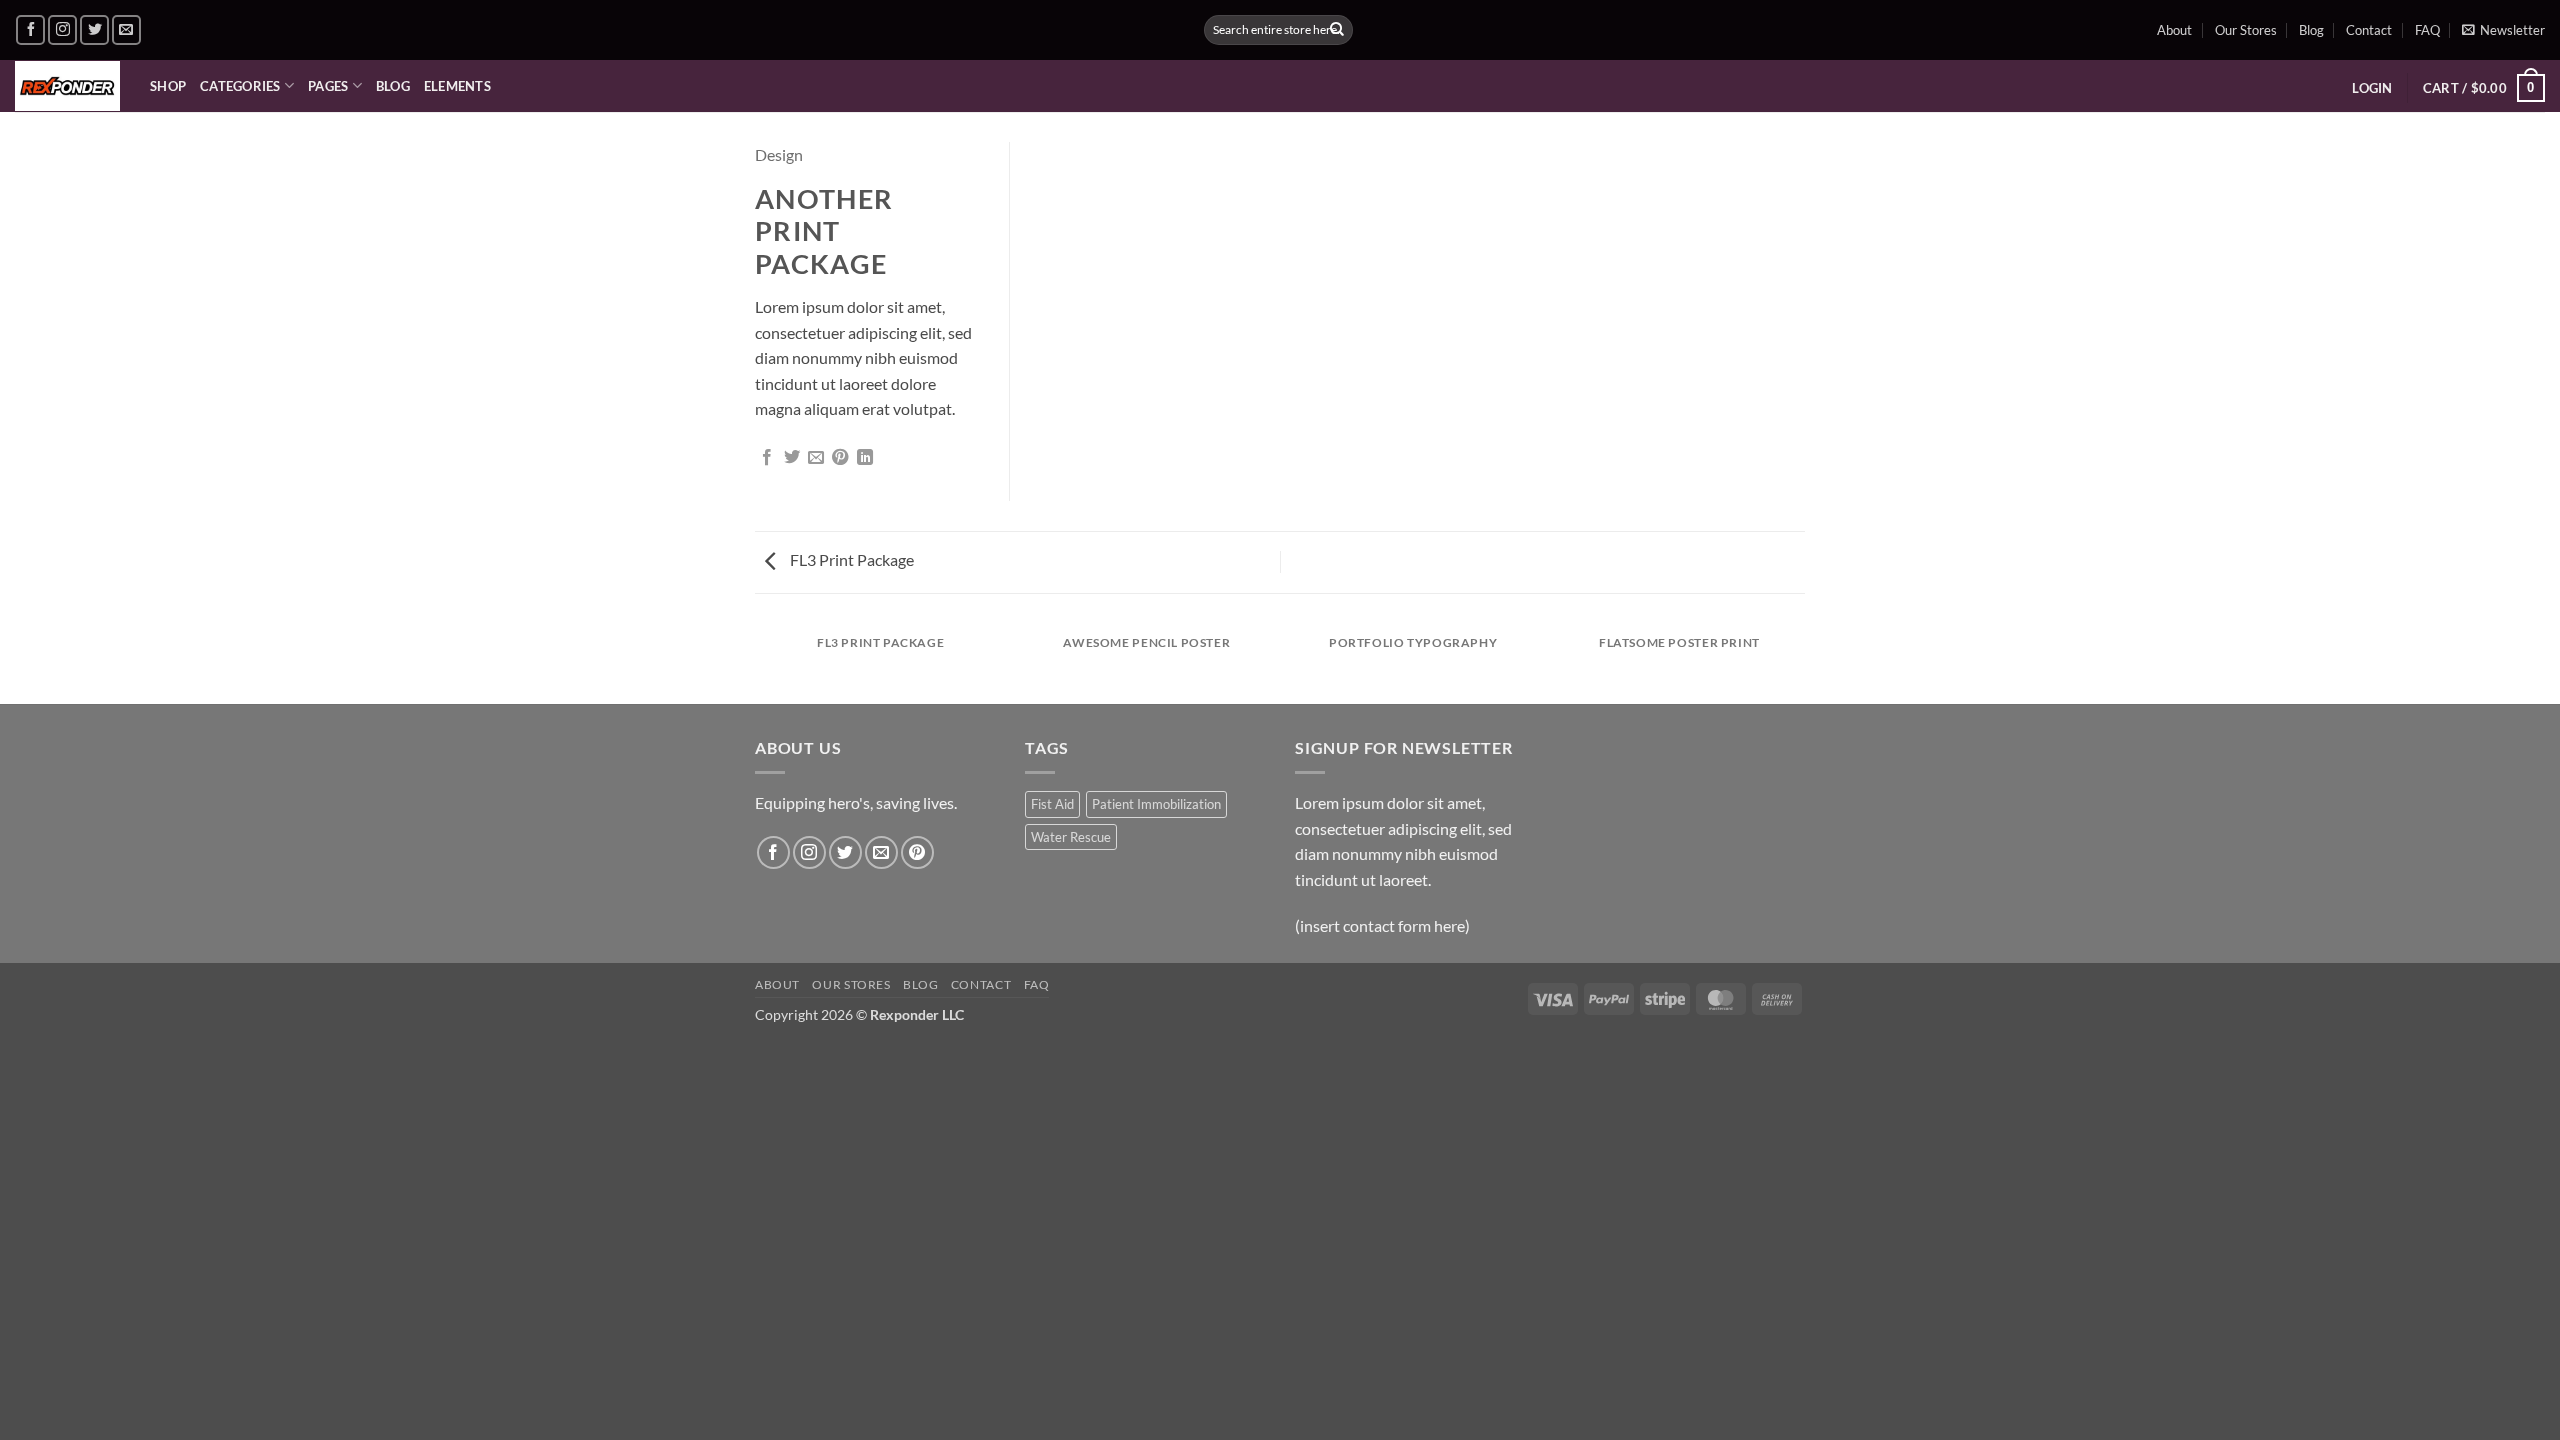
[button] (2503, 30)
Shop (168, 86)
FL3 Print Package (850, 559)
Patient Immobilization (1156, 804)
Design (779, 154)
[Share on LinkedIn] (865, 458)
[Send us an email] (126, 29)
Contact (2369, 30)
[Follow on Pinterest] (917, 852)
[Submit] (1337, 30)
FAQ (2427, 30)
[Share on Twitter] (792, 458)
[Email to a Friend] (816, 458)
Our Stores (2246, 30)
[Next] (1802, 662)
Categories (240, 86)
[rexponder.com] (67, 86)
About (2174, 30)
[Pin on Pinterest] (840, 458)
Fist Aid (1052, 804)
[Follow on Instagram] (62, 29)
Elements (457, 86)
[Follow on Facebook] (30, 29)
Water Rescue (1071, 837)
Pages (328, 86)
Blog (2311, 30)
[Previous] (759, 662)
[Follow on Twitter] (94, 29)
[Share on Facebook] (767, 458)
